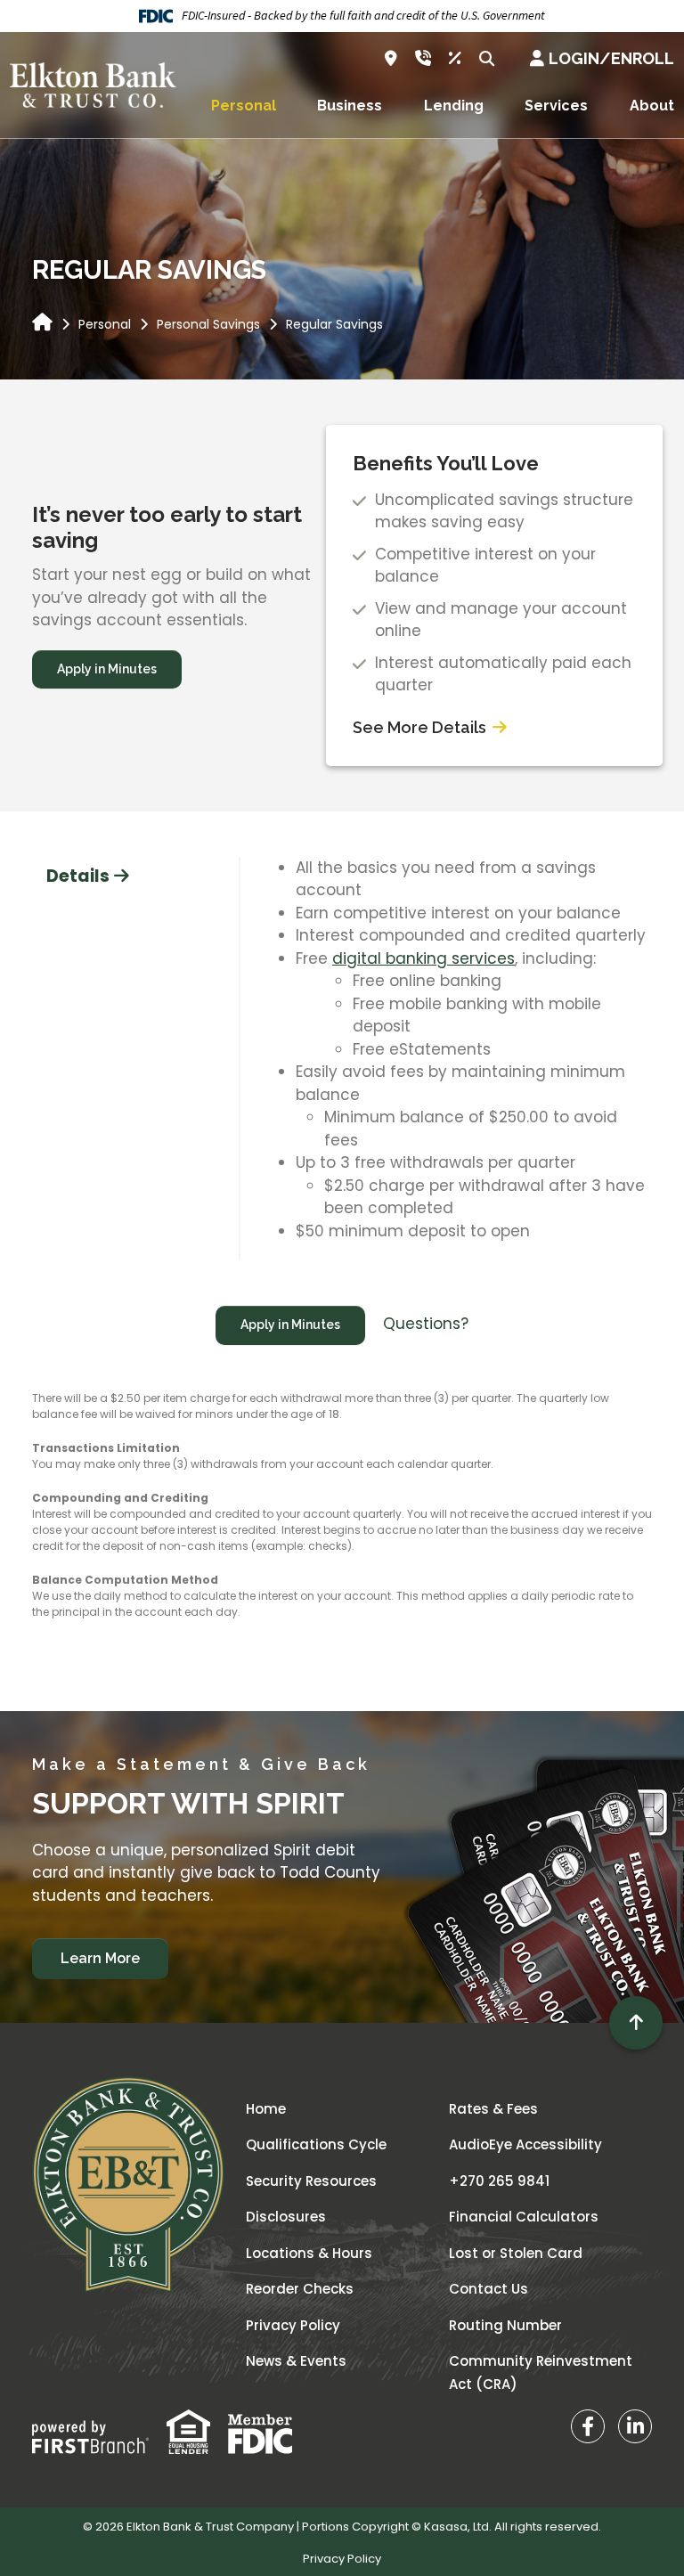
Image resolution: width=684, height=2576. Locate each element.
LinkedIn (635, 2426)
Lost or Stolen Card (516, 2253)
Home (266, 2109)
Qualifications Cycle (316, 2144)
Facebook (588, 2426)
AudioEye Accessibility (525, 2144)
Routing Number (505, 2325)
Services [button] (556, 106)
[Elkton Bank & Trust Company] (93, 84)
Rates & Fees (493, 2109)
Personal (105, 324)
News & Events (296, 2361)
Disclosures (286, 2217)
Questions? (426, 1324)
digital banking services (423, 958)
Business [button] (350, 106)
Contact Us (489, 2289)
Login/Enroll (611, 58)
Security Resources (311, 2181)
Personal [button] (244, 106)
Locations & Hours (309, 2253)
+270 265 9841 (499, 2181)
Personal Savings (208, 324)
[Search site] (487, 58)
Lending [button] (454, 106)
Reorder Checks (300, 2289)
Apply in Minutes (107, 669)
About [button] (652, 106)
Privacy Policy (293, 2325)
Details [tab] (78, 876)
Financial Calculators (524, 2217)
